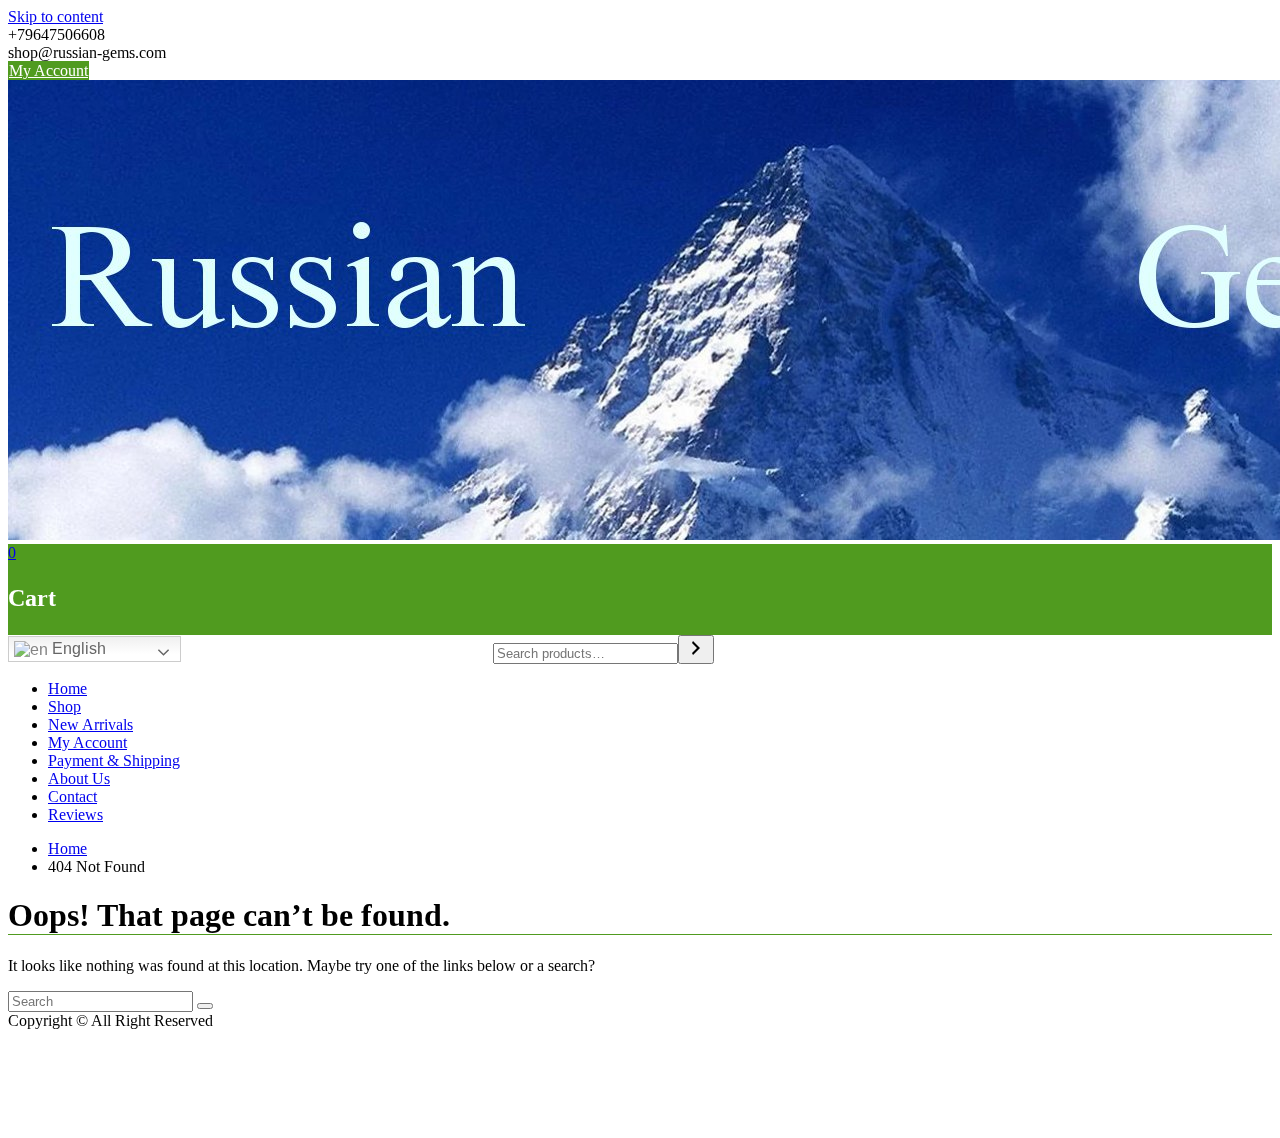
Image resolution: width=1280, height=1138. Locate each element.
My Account (48, 70)
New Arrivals (90, 724)
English (77, 648)
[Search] (696, 649)
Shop (64, 706)
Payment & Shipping (114, 760)
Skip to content (55, 16)
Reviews (75, 814)
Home (67, 688)
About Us (79, 778)
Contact (72, 796)
